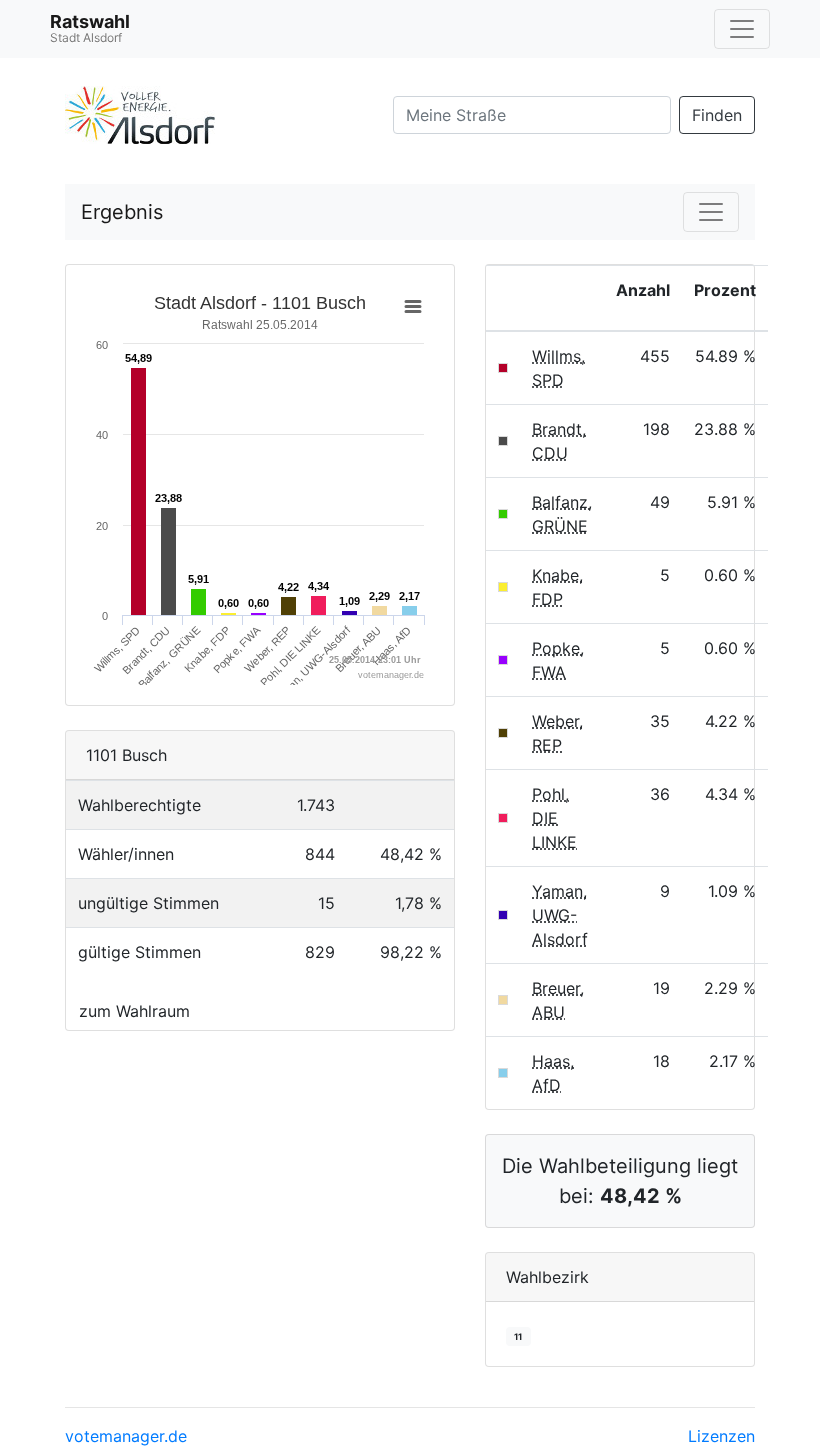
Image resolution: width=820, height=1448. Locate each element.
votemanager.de (126, 1436)
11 (518, 1336)
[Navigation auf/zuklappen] (742, 29)
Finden (717, 115)
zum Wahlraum (134, 1011)
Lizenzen (721, 1436)
